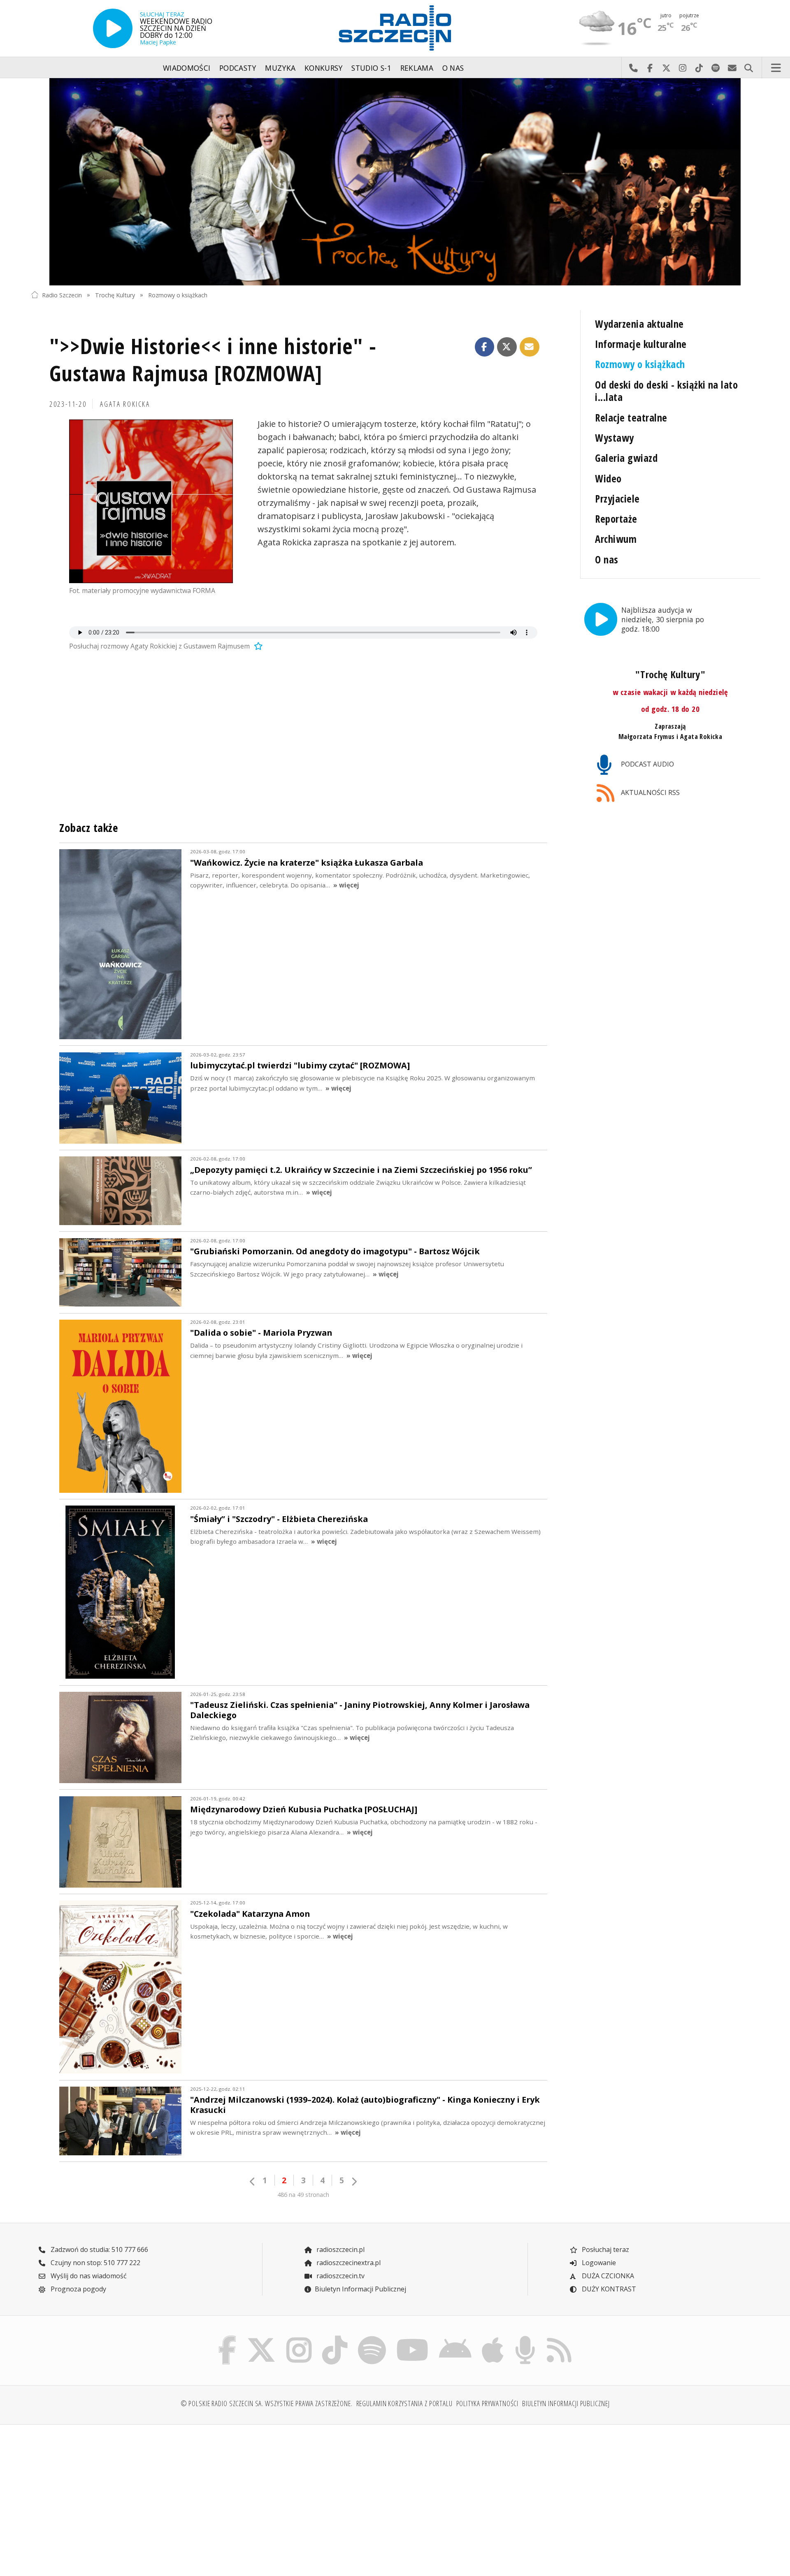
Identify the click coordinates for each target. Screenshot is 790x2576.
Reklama (417, 68)
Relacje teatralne (631, 418)
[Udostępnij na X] (507, 347)
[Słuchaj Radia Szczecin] (113, 28)
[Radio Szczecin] (395, 28)
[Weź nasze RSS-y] (559, 2338)
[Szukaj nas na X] (261, 2338)
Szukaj (748, 68)
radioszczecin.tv (340, 2276)
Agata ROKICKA (125, 404)
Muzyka (280, 68)
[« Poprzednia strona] (253, 2181)
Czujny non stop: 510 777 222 (95, 2263)
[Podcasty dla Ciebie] (525, 2338)
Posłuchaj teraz (605, 2249)
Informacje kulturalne (641, 344)
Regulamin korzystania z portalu (404, 2403)
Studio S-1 (371, 68)
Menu (776, 68)
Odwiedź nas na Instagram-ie (683, 68)
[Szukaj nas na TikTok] (335, 2338)
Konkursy (324, 68)
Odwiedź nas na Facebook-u (650, 68)
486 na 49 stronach (303, 2195)
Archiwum (616, 539)
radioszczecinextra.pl (348, 2263)
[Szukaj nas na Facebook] (228, 2338)
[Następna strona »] (354, 2181)
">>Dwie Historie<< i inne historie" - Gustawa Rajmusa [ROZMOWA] (213, 359)
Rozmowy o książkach (178, 295)
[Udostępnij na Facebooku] (485, 347)
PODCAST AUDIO (647, 764)
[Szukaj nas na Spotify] (372, 2338)
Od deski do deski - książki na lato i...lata (666, 391)
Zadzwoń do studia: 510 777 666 (99, 2249)
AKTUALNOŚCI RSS (649, 792)
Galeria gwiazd (626, 458)
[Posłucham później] (257, 646)
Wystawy (614, 438)
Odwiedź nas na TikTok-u (699, 68)
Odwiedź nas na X (666, 68)
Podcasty (238, 68)
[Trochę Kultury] (395, 182)
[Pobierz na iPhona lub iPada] (493, 2338)
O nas (453, 68)
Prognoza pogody (78, 2289)
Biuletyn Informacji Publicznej (360, 2289)
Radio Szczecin (62, 295)
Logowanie (598, 2263)
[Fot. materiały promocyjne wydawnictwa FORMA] (151, 501)
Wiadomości (187, 68)
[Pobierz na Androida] (455, 2338)
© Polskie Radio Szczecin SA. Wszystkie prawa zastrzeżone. (267, 2403)
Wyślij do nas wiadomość (732, 68)
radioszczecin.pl (340, 2249)
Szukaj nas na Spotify (716, 68)
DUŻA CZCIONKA (607, 2276)
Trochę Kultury (115, 295)
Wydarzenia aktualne (639, 324)
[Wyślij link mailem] (530, 347)
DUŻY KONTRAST (608, 2289)
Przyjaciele (617, 499)
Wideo (608, 478)
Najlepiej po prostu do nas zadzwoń (633, 68)
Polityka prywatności (488, 2403)
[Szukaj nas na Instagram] (299, 2338)
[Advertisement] (120, 2495)
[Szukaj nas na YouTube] (413, 2338)
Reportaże (616, 519)
